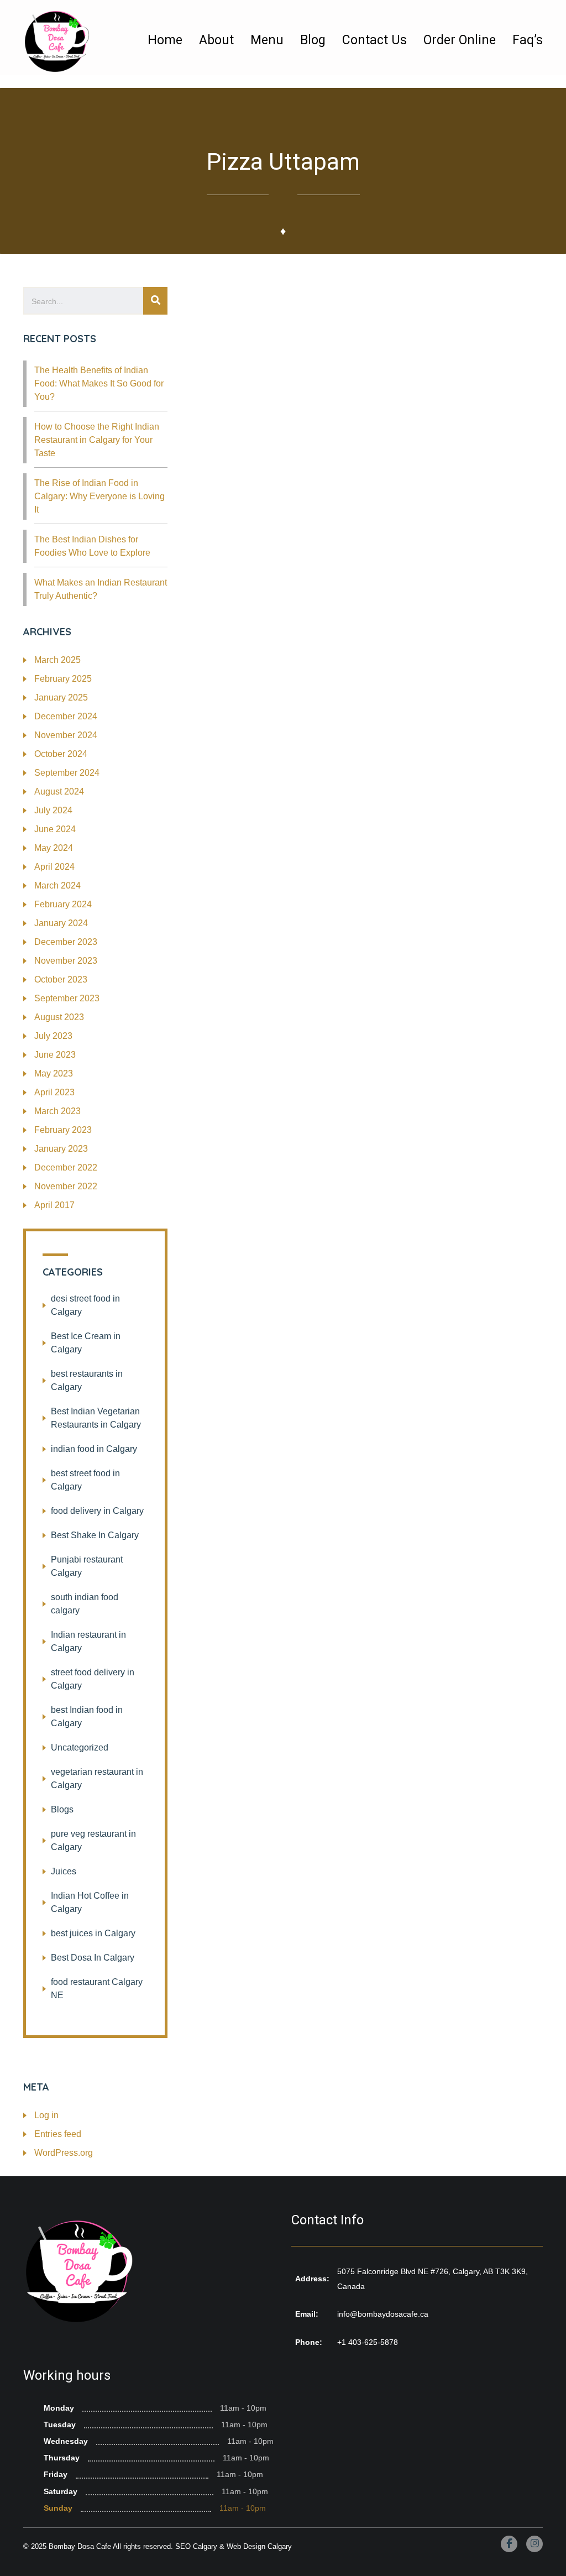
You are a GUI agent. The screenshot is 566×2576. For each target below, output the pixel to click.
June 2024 (55, 829)
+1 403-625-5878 (368, 2342)
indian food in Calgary (94, 1449)
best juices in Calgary (93, 1933)
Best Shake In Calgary (95, 1535)
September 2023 (67, 998)
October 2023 (61, 979)
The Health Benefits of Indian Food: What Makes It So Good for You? (99, 383)
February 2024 (63, 904)
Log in (46, 2115)
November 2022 (66, 1186)
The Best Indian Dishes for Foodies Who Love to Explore (92, 546)
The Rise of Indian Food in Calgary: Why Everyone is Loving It (99, 496)
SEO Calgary (196, 2546)
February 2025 (63, 679)
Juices (64, 1871)
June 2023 (55, 1055)
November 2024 (66, 735)
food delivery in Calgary (97, 1511)
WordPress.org (64, 2153)
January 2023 (61, 1149)
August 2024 (59, 791)
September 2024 (67, 773)
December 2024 (66, 716)
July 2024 (53, 810)
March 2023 (57, 1111)
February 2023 (63, 1130)
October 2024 (61, 754)
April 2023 (54, 1092)
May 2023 (54, 1073)
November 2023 (66, 961)
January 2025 (61, 697)
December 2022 (66, 1167)
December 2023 (66, 942)
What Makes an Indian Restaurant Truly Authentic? (101, 589)
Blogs (62, 1809)
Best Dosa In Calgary (93, 1958)
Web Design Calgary (259, 2546)
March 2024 (57, 885)
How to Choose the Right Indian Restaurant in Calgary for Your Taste (97, 440)
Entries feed (58, 2134)
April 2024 (54, 867)
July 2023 (53, 1036)
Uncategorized (80, 1747)
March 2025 (57, 660)
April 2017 (54, 1205)
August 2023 (59, 1017)
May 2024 (54, 848)
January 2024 (61, 923)
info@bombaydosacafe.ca (383, 2314)
